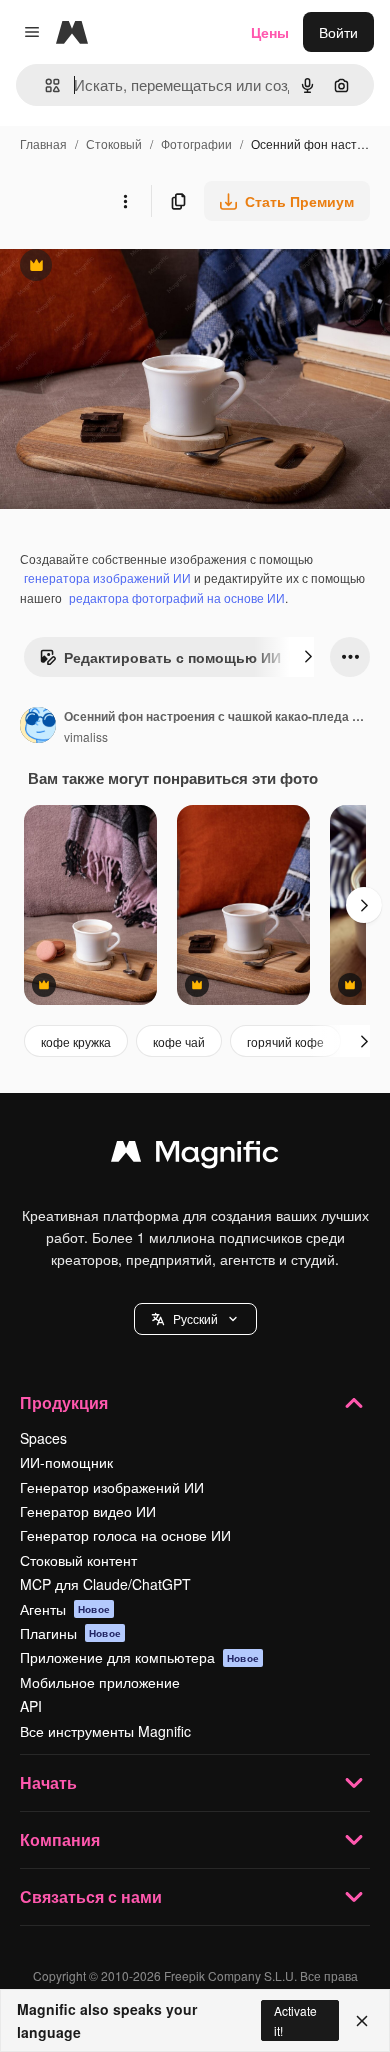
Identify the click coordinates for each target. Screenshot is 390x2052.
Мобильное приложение (100, 1682)
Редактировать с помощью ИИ (160, 662)
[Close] (362, 2021)
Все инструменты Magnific (105, 1731)
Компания (60, 1839)
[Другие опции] (125, 201)
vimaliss (86, 736)
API (31, 1706)
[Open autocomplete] (44, 85)
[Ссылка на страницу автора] (38, 727)
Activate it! (295, 2020)
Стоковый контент (78, 1560)
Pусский (195, 1318)
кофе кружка (76, 1041)
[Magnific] (195, 1156)
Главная (43, 143)
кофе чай (179, 1041)
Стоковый (114, 143)
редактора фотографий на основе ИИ (177, 597)
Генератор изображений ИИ (112, 1487)
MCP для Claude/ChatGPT (105, 1584)
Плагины (70, 1633)
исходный (134, 267)
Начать (48, 1782)
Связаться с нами (91, 1896)
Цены (270, 32)
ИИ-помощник (66, 1462)
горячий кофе (285, 1041)
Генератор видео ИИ (88, 1511)
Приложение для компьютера (139, 1657)
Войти (338, 32)
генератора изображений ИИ (107, 577)
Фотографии (196, 143)
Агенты (65, 1609)
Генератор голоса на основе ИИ (125, 1535)
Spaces (43, 1438)
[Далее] (308, 657)
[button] (195, 1319)
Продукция (64, 1402)
